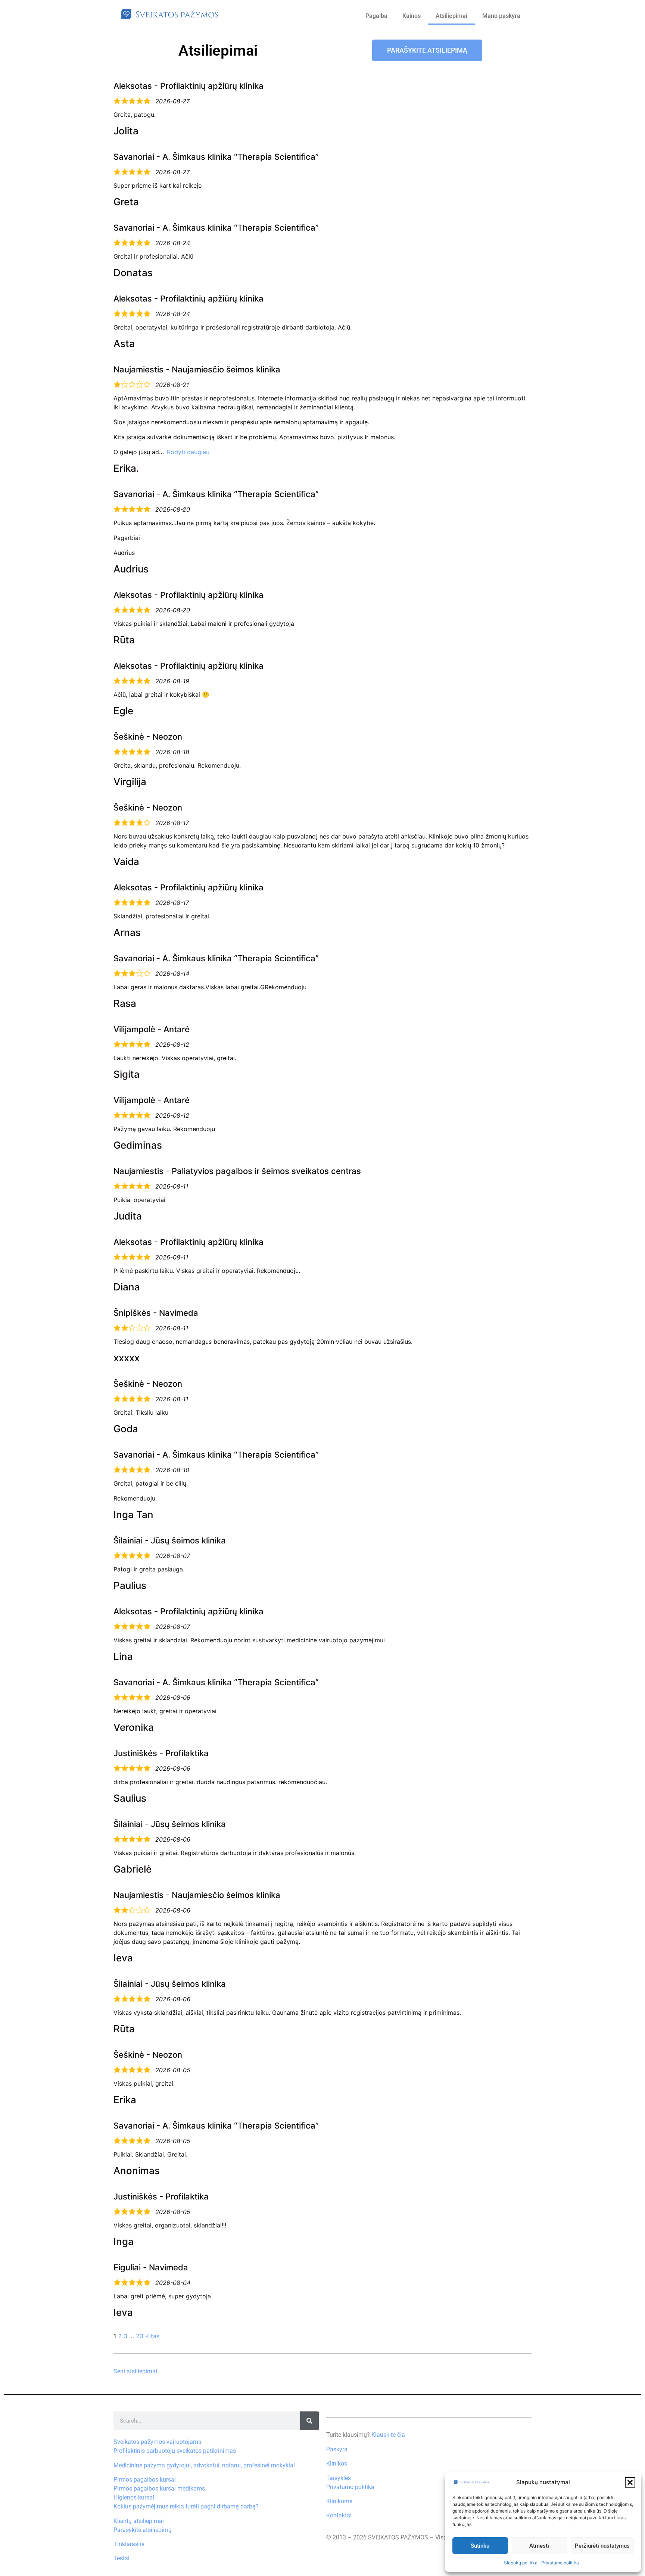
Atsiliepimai (451, 16)
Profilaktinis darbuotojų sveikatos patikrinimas (175, 2451)
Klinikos (337, 2463)
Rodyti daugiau (188, 452)
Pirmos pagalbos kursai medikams (159, 2488)
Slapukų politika (521, 2563)
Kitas (152, 2336)
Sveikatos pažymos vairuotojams (157, 2442)
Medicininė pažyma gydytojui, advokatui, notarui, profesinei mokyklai (204, 2465)
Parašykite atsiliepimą (143, 2530)
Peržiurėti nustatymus (602, 2546)
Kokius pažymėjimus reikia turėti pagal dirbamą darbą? (186, 2506)
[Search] (309, 2421)
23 (140, 2336)
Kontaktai (339, 2515)
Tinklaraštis (129, 2544)
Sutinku (480, 2546)
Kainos (412, 16)
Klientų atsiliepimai (139, 2521)
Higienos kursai (134, 2497)
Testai (121, 2558)
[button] (630, 2482)
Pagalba (376, 16)
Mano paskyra (501, 16)
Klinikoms (339, 2501)
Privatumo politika (560, 2563)
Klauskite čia (388, 2435)
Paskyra (337, 2449)
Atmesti (539, 2546)
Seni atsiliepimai (135, 2371)
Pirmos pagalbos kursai (145, 2480)
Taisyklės (339, 2478)
